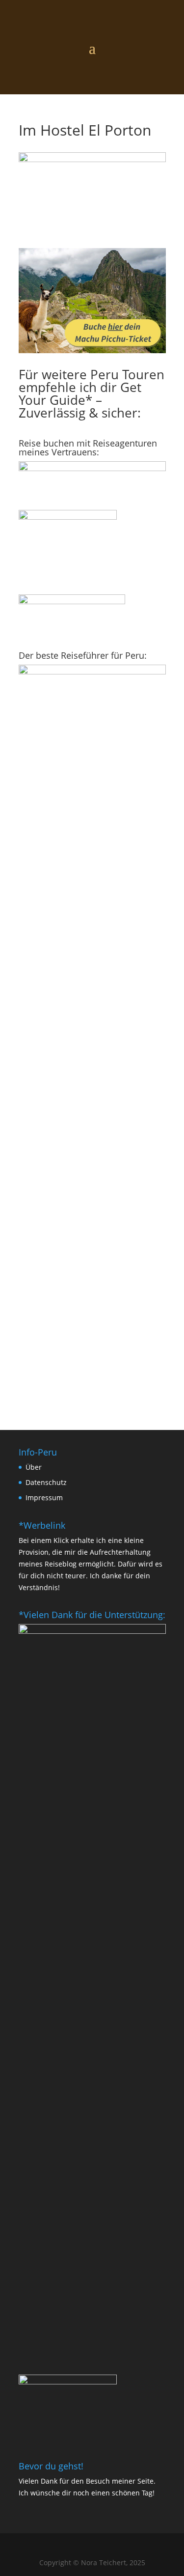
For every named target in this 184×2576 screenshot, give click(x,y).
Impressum (44, 1498)
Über (34, 1467)
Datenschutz (46, 1482)
